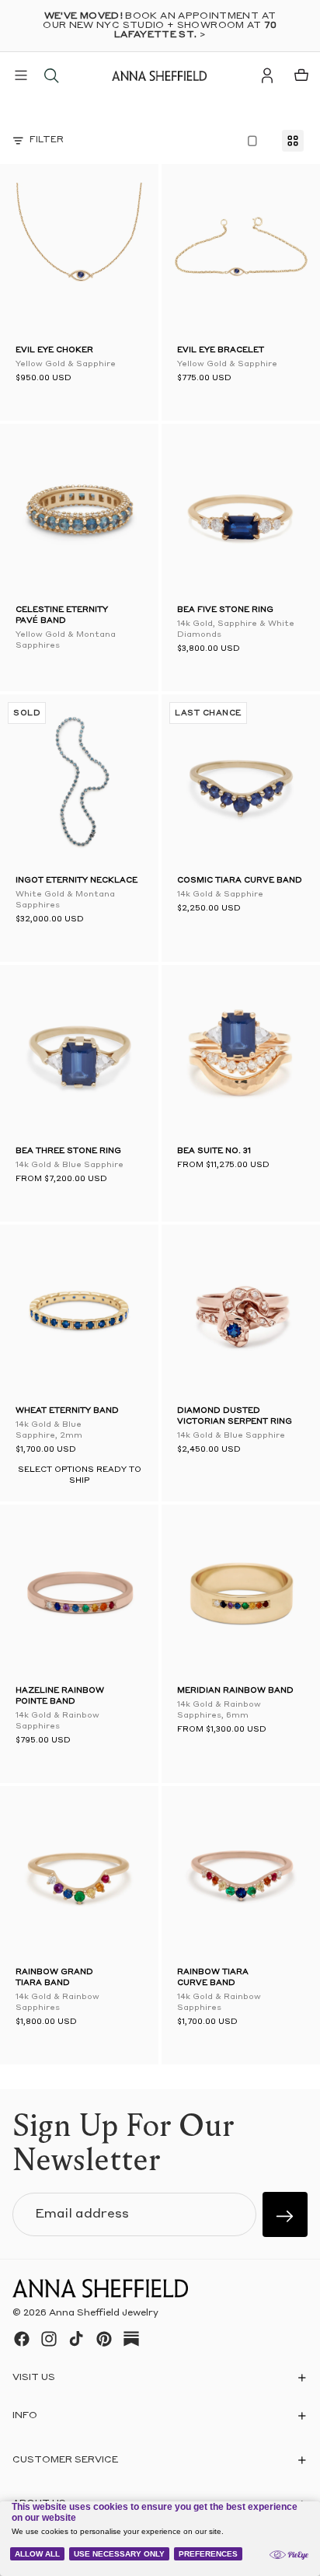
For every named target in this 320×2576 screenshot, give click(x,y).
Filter (47, 140)
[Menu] (21, 75)
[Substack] (131, 2339)
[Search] (51, 75)
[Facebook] (22, 2339)
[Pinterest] (104, 2339)
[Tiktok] (76, 2339)
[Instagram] (49, 2339)
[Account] (267, 75)
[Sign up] (285, 2214)
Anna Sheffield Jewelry (104, 2313)
